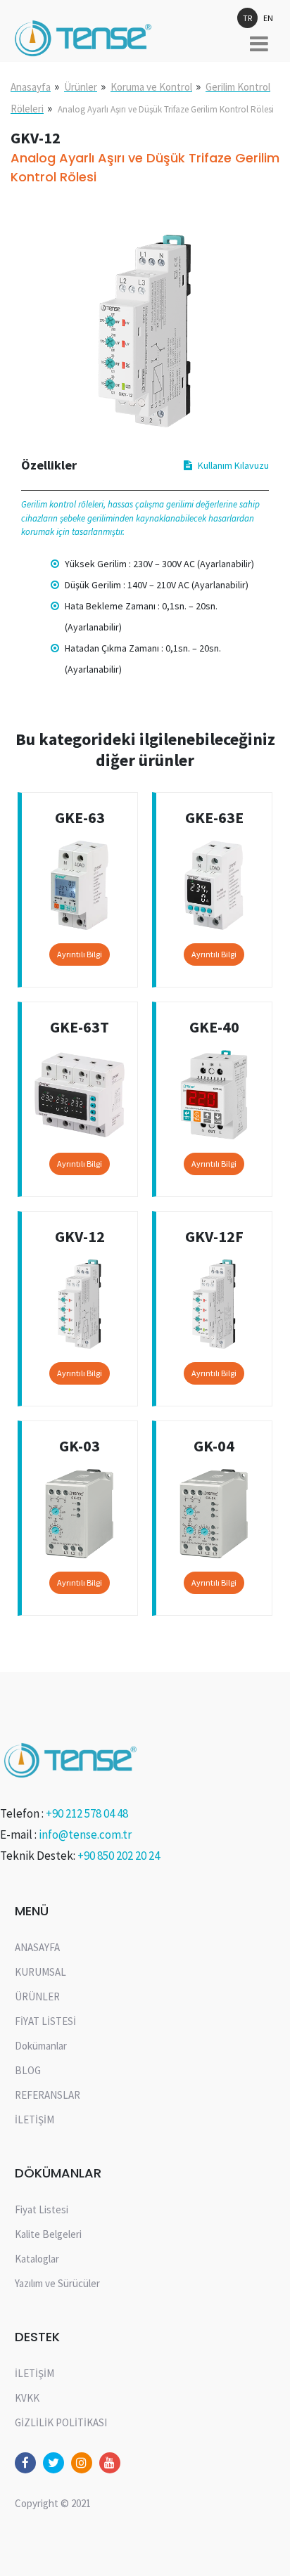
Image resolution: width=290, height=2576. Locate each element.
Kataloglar (37, 2259)
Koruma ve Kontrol (151, 87)
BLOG (28, 2070)
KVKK (27, 2398)
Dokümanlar (41, 2046)
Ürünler (81, 87)
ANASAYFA (37, 1947)
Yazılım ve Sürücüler (57, 2283)
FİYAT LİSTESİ (45, 2021)
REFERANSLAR (48, 2095)
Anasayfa (31, 87)
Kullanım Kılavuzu (233, 465)
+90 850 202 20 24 (119, 1856)
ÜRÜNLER (37, 1996)
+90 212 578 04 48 (87, 1813)
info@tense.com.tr (85, 1834)
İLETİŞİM (34, 2119)
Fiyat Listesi (42, 2209)
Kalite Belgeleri (48, 2234)
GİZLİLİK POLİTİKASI (61, 2422)
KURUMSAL (40, 1972)
